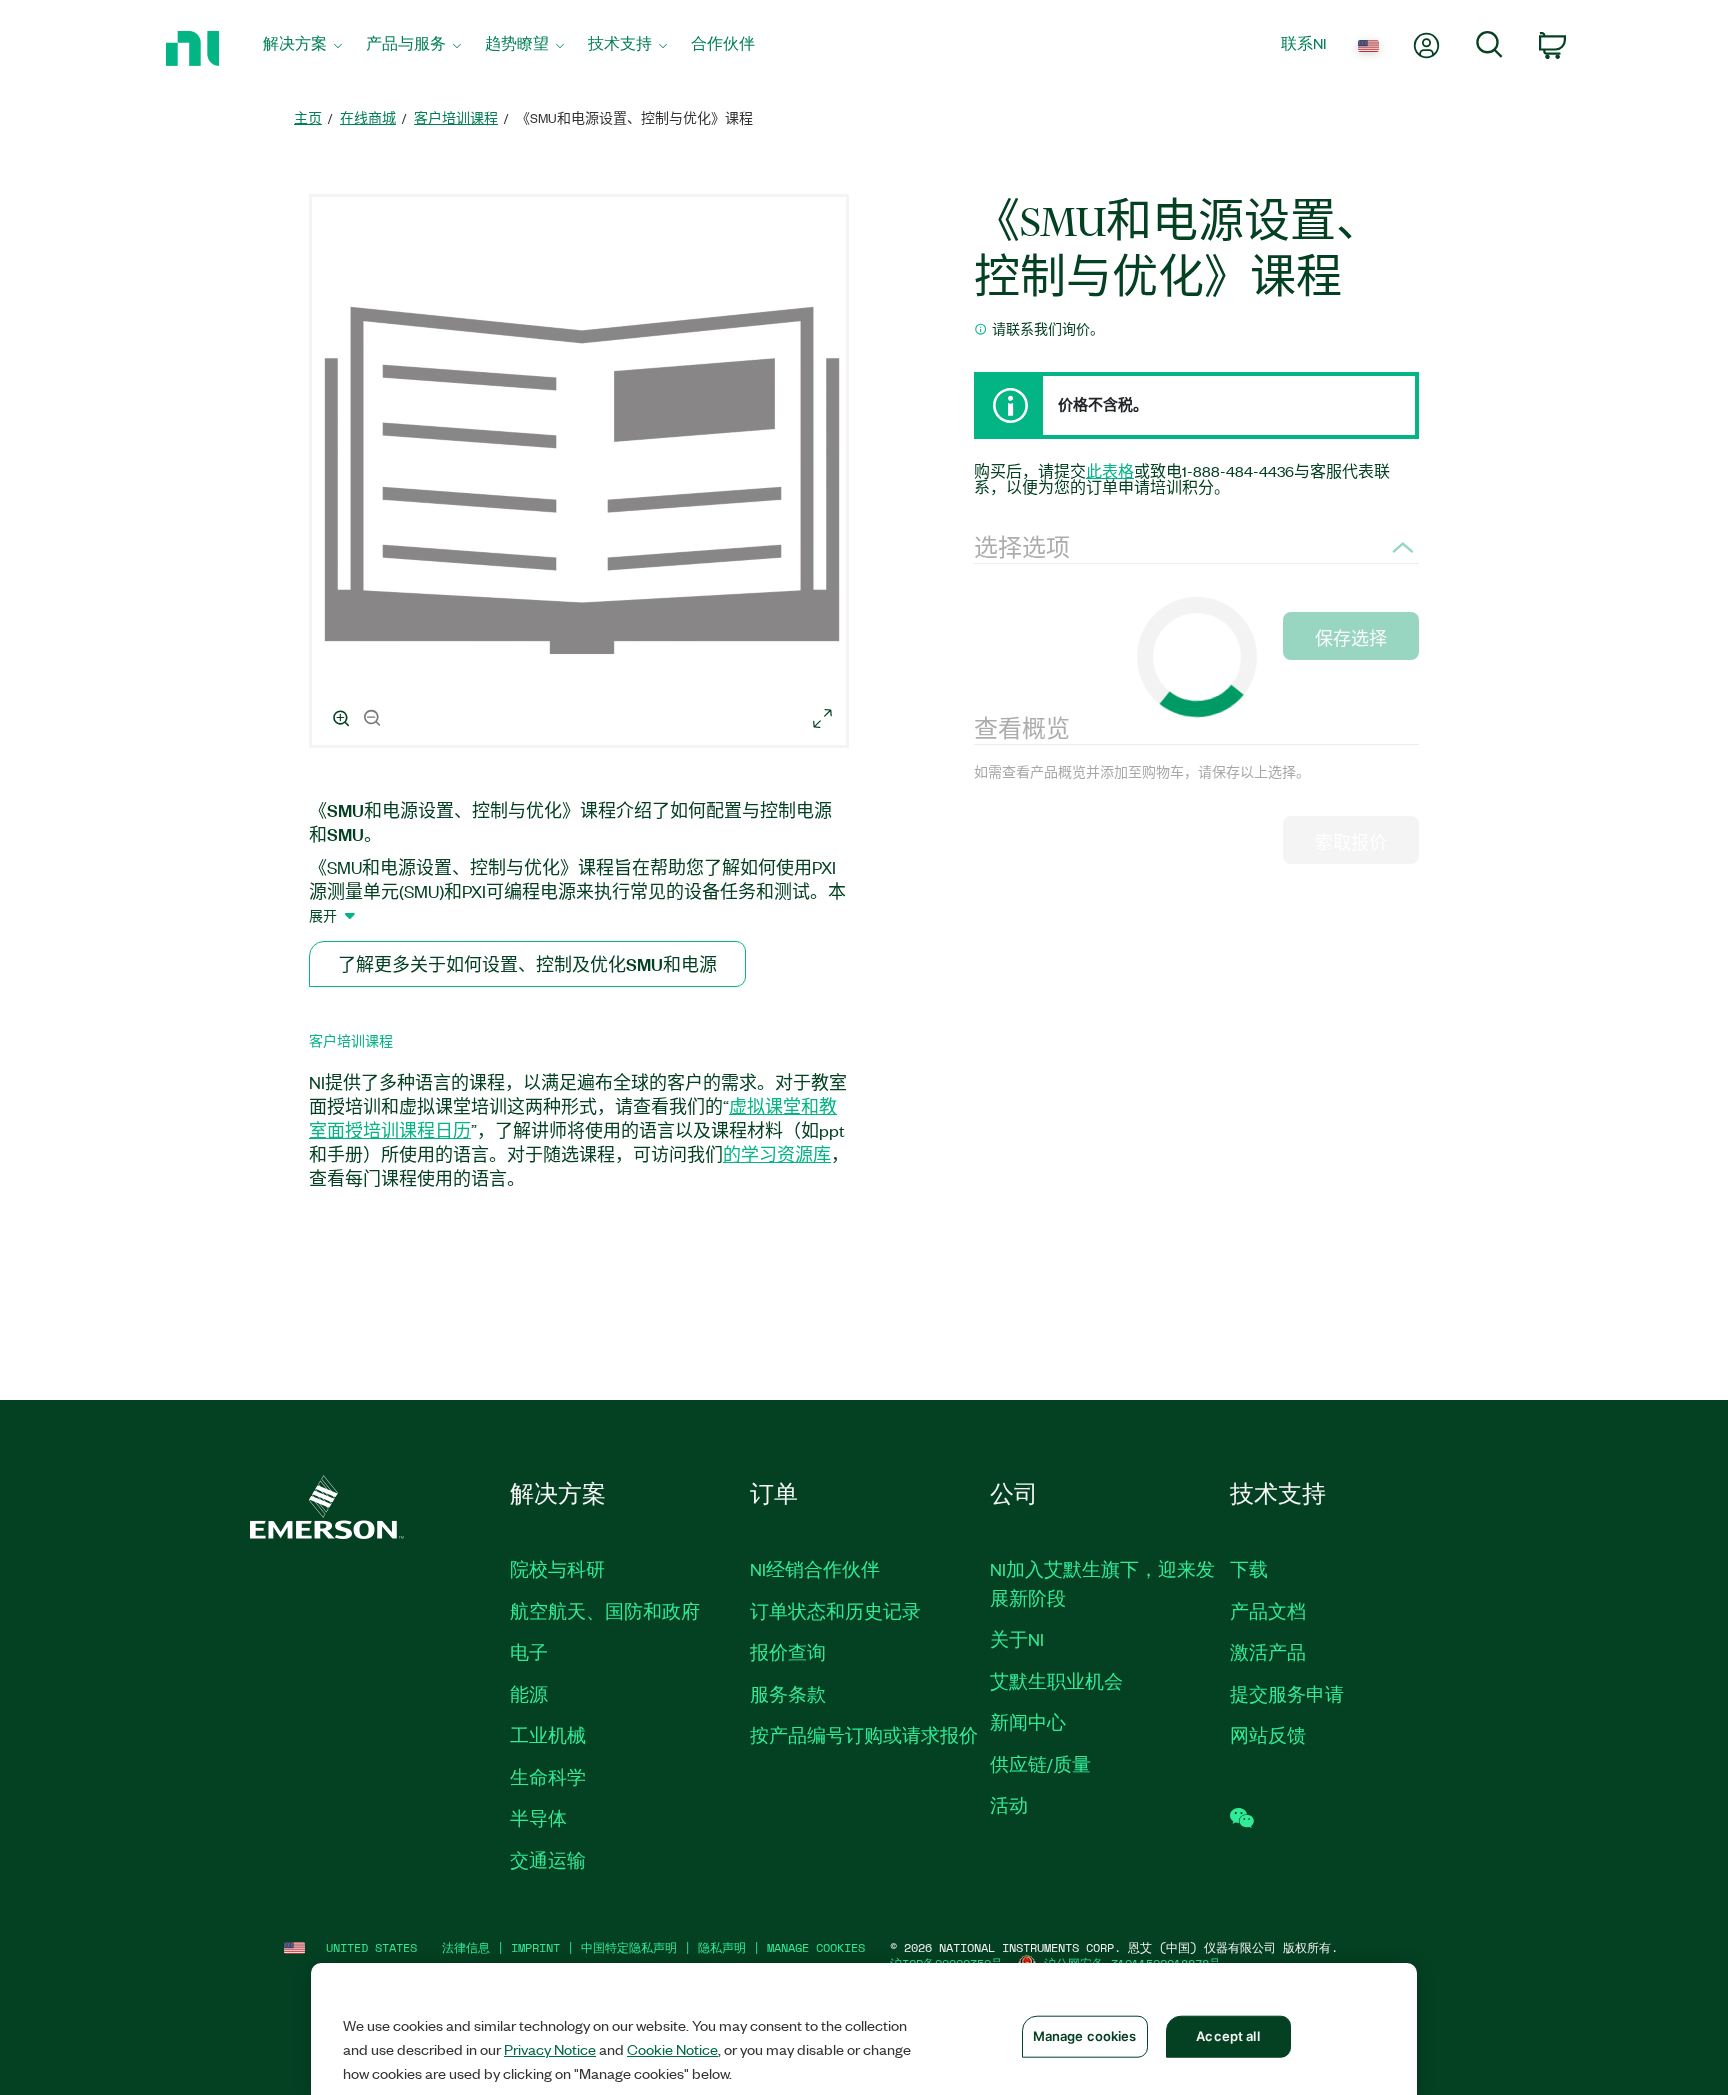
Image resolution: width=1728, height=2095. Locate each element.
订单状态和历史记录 (835, 1611)
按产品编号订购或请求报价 (864, 1735)
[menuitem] (302, 48)
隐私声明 (722, 1947)
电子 (529, 1652)
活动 (1009, 1805)
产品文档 (1268, 1611)
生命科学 (548, 1777)
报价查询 (788, 1652)
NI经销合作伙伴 (815, 1569)
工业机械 (548, 1735)
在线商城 (368, 117)
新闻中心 (1028, 1722)
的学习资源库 (777, 1154)
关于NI (1017, 1639)
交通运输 (548, 1860)
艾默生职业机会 (1056, 1681)
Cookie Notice (672, 2049)
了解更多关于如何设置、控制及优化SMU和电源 (527, 963)
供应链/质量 (1040, 1764)
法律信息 (466, 1947)
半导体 (538, 1818)
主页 (308, 117)
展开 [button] (323, 915)
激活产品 (1268, 1652)
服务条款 (788, 1694)
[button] (582, 474)
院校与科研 (557, 1569)
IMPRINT (535, 1947)
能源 (529, 1694)
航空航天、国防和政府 (605, 1611)
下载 (1249, 1569)
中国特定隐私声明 (629, 1947)
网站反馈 (1268, 1735)
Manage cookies (816, 1947)
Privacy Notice (550, 2049)
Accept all (1227, 2036)
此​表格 (1110, 471)
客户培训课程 (456, 117)
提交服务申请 (1287, 1694)
